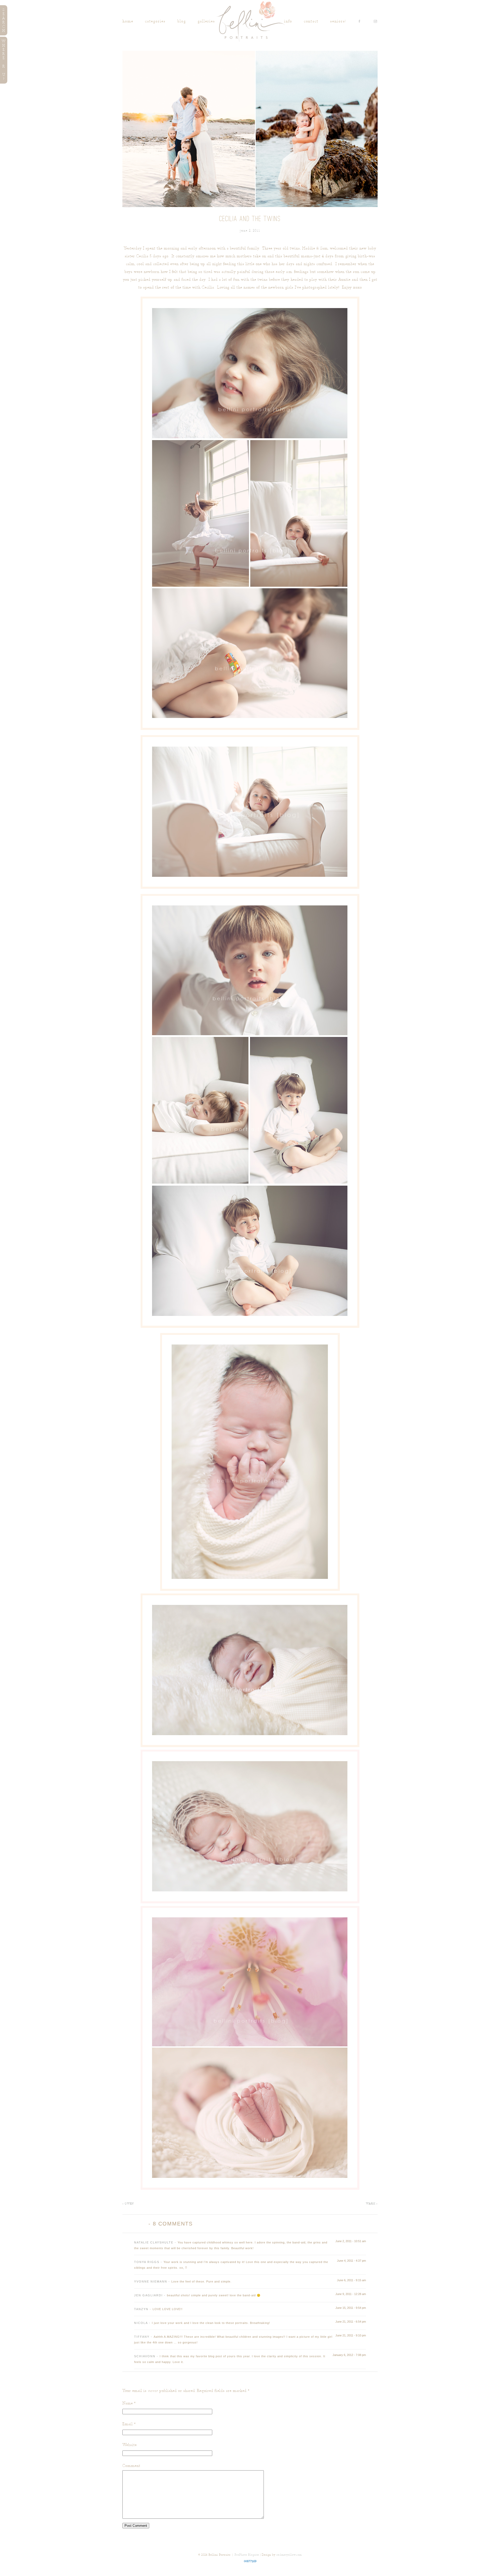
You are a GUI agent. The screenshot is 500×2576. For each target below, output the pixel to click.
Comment (131, 2466)
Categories (155, 21)
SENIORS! (338, 21)
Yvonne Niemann (151, 2281)
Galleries (206, 21)
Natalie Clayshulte (154, 2242)
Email (128, 2424)
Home (128, 21)
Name (128, 2403)
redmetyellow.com (289, 2555)
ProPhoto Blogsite (247, 2555)
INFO (288, 21)
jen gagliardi (148, 2295)
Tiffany (142, 2337)
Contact (311, 21)
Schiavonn (145, 2356)
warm (372, 2203)
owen (128, 2203)
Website (130, 2445)
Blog (182, 21)
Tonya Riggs (147, 2262)
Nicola (141, 2323)
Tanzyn (141, 2309)
